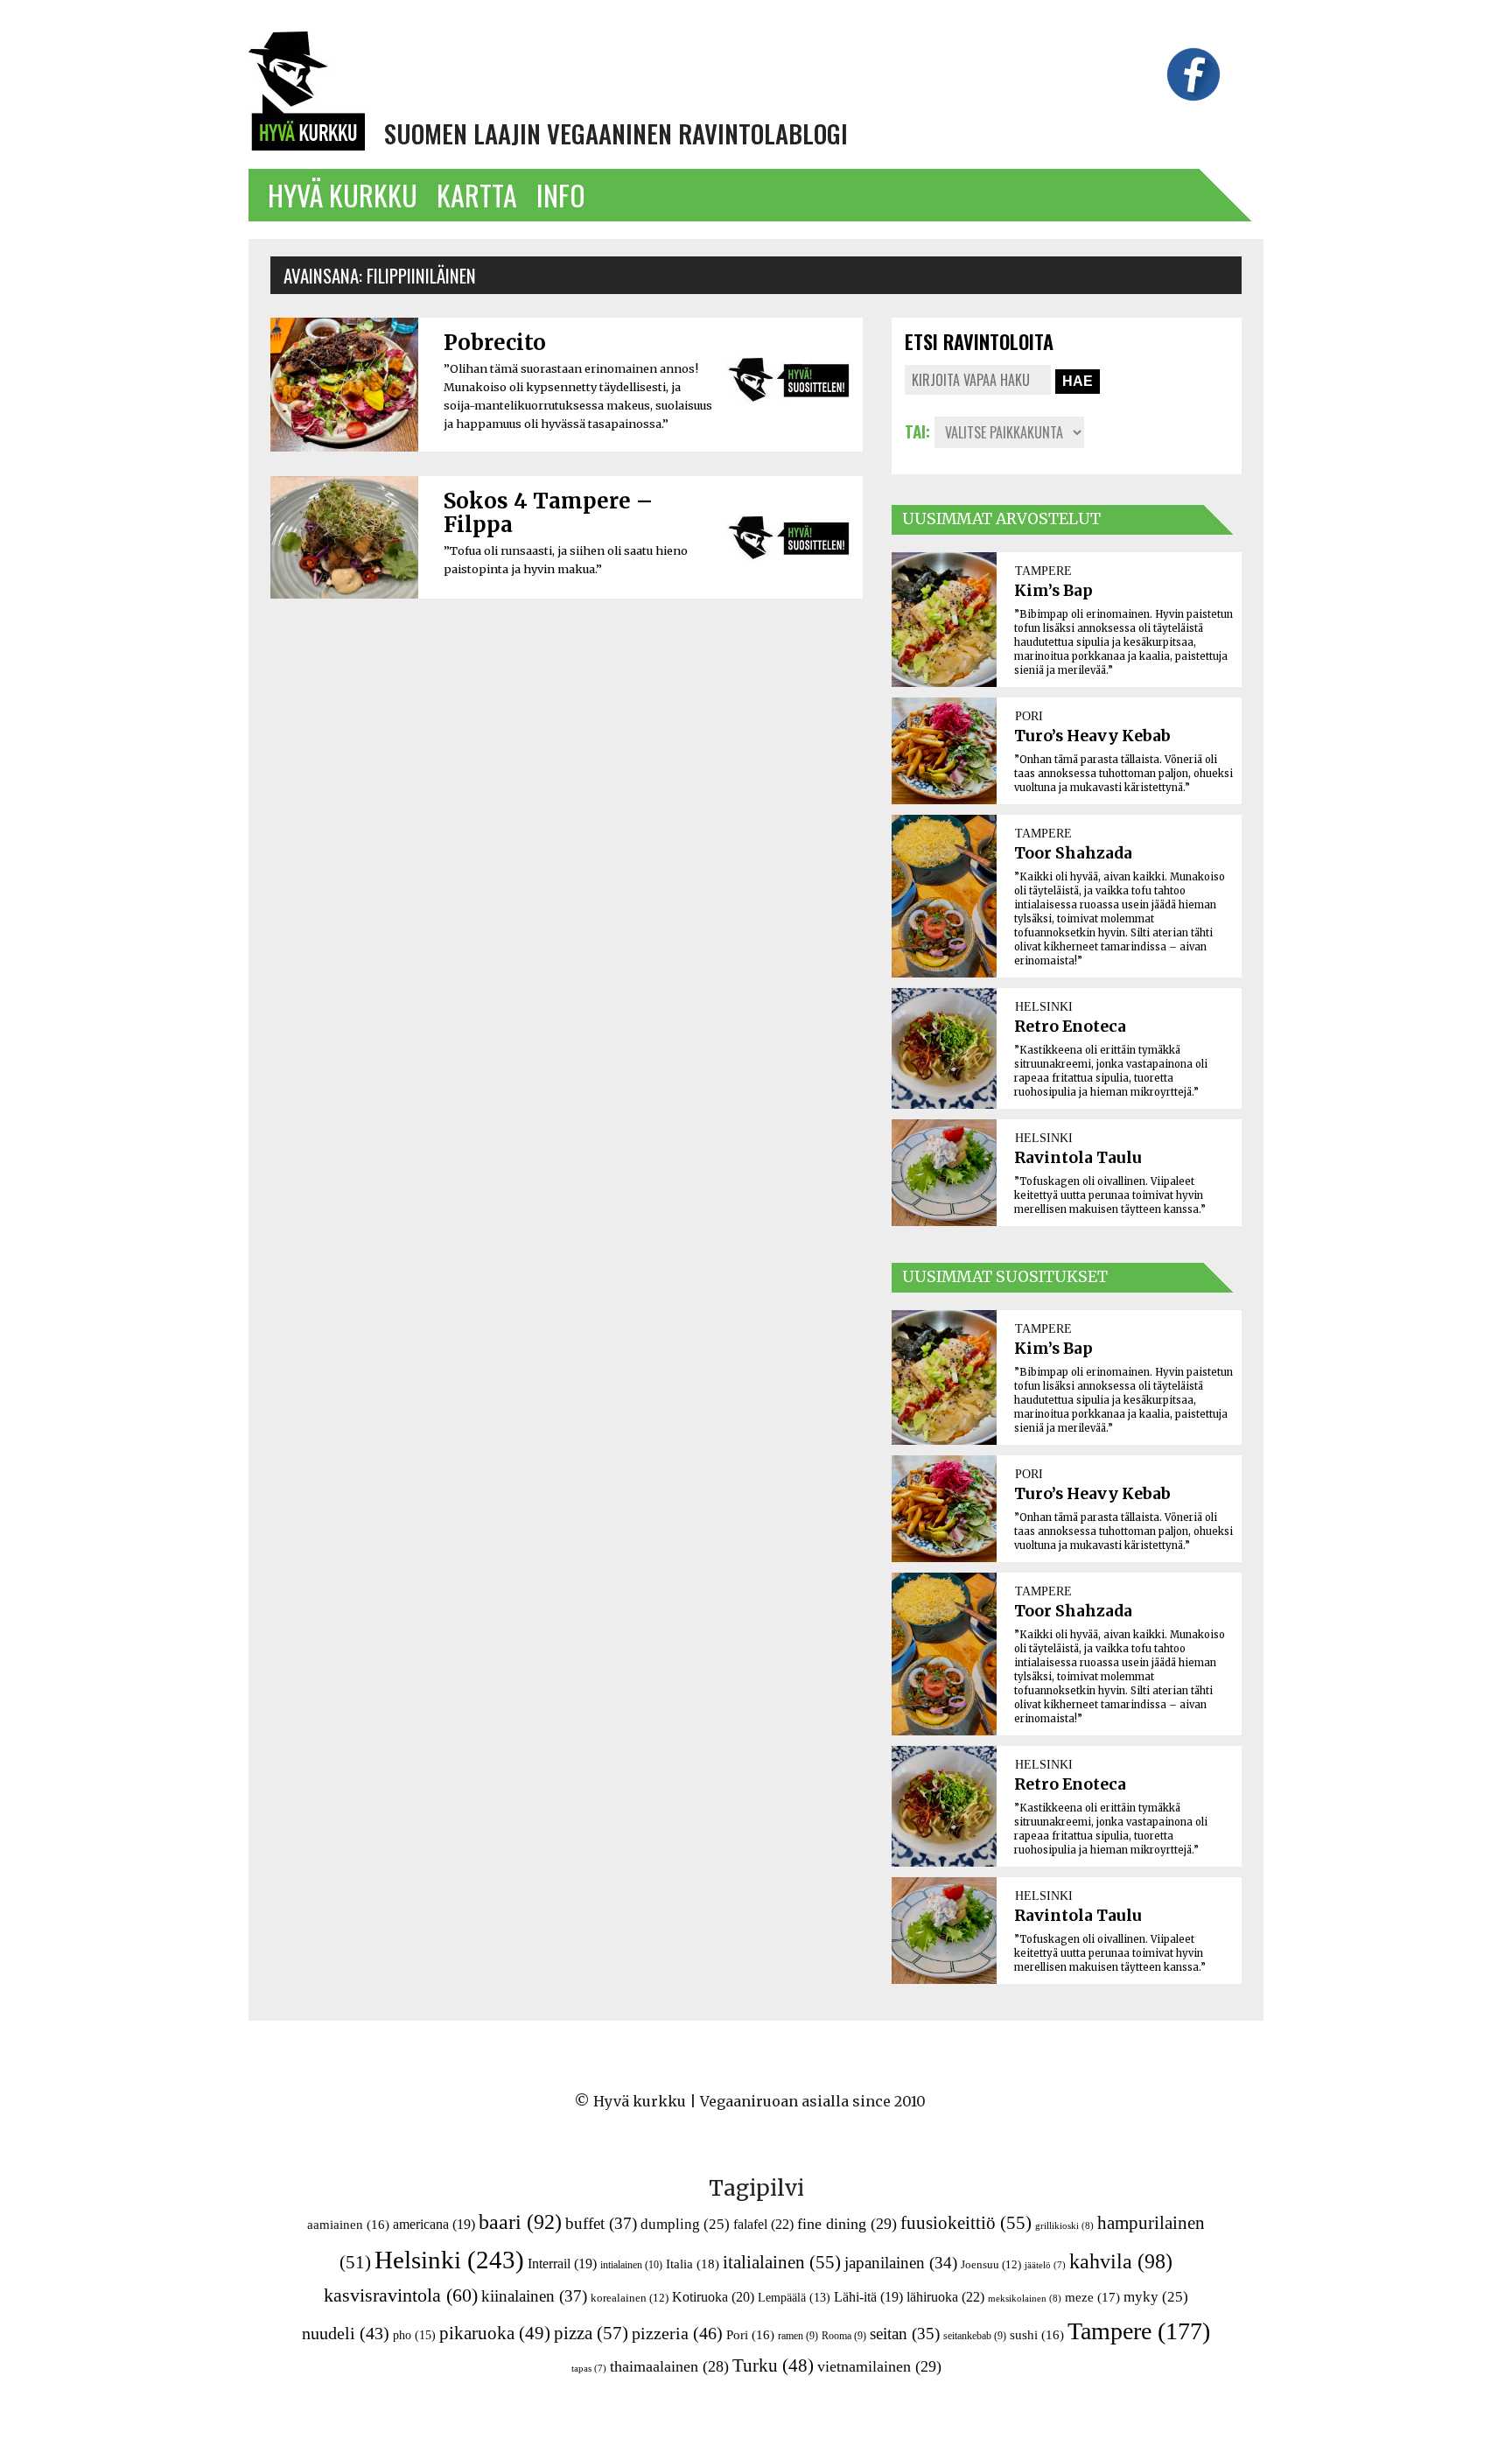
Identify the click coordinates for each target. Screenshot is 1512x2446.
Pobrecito (495, 343)
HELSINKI (1044, 1006)
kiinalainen (534, 2296)
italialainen (782, 2262)
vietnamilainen (879, 2366)
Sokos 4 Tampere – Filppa (548, 513)
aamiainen (348, 2225)
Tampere (1139, 2331)
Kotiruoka (713, 2297)
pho (414, 2335)
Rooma (844, 2336)
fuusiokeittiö (966, 2223)
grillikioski (1064, 2225)
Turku (773, 2365)
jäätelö (1045, 2265)
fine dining (847, 2224)
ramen (798, 2336)
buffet (601, 2223)
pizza (591, 2333)
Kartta (477, 195)
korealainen (630, 2298)
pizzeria (677, 2333)
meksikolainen (1025, 2298)
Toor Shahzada (1073, 853)
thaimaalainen (669, 2366)
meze (1092, 2297)
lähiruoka (945, 2297)
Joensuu (991, 2264)
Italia (693, 2264)
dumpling (685, 2224)
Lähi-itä (868, 2297)
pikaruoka (495, 2333)
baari (520, 2222)
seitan (905, 2334)
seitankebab (975, 2336)
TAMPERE (1043, 571)
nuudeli (346, 2333)
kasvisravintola (401, 2295)
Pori (750, 2335)
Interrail (562, 2264)
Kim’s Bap (1053, 591)
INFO (561, 195)
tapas (589, 2369)
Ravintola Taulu (1078, 1158)
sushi (1037, 2335)
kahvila (1121, 2261)
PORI (1029, 716)
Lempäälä (794, 2298)
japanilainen (901, 2263)
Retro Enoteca (1070, 1027)
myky (1156, 2297)
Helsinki (449, 2260)
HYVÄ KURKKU (343, 195)
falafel (763, 2224)
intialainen (631, 2265)
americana (434, 2224)
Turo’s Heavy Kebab (1092, 736)
